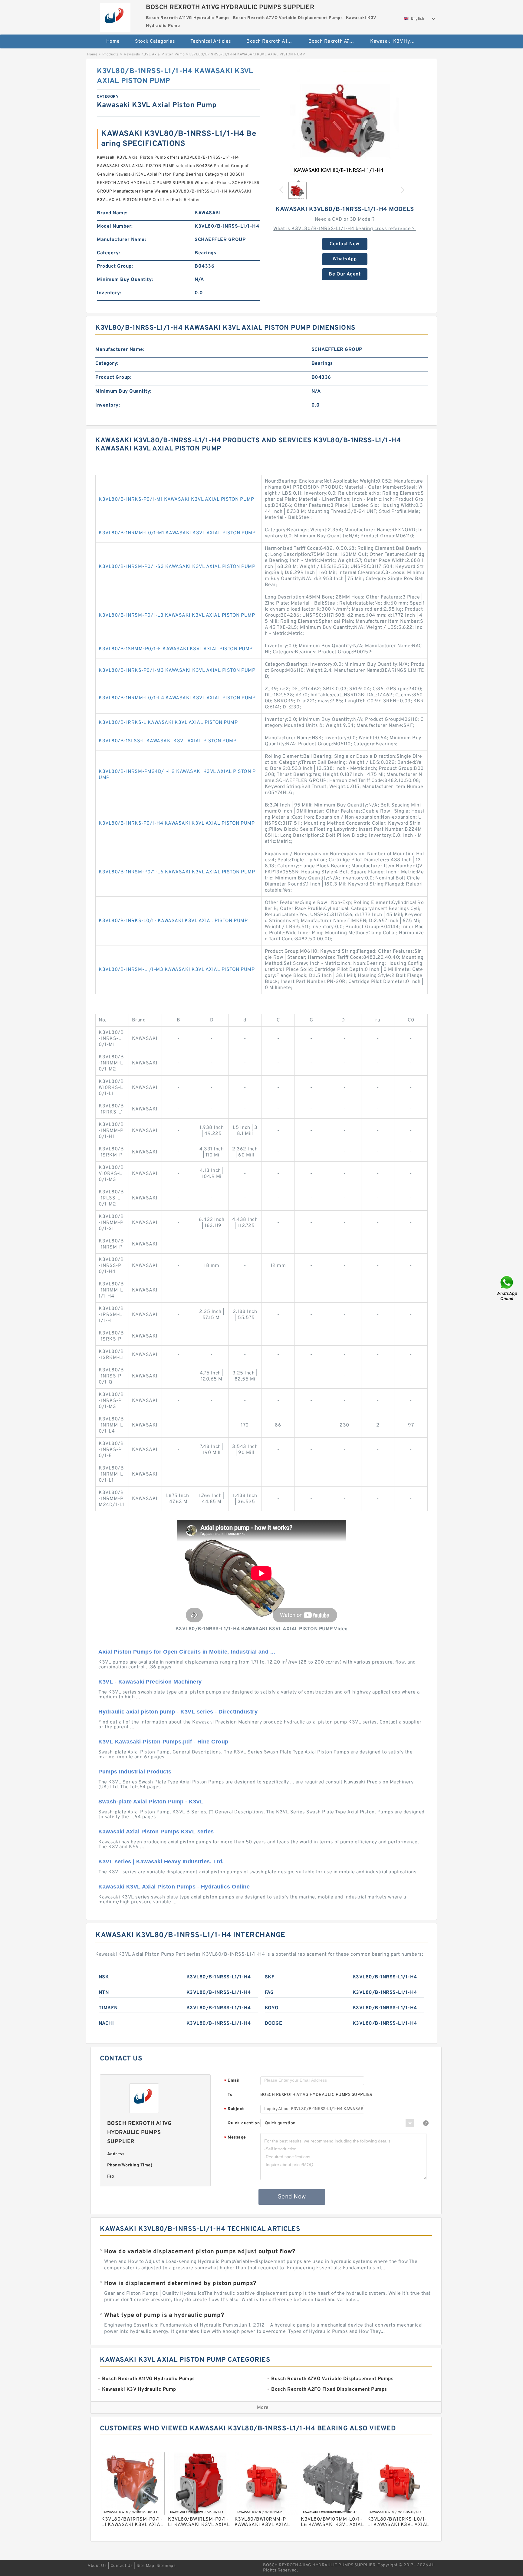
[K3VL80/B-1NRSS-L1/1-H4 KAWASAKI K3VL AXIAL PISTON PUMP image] (345, 121)
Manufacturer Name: (121, 240)
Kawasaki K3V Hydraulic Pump (397, 41)
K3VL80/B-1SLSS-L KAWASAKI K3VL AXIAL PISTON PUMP (168, 741)
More (263, 2408)
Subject (234, 2109)
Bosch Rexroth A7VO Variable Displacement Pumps (335, 41)
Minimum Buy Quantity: (125, 280)
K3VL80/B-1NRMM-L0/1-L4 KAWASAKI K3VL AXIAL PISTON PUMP (177, 698)
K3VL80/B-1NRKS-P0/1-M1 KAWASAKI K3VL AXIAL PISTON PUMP (176, 500)
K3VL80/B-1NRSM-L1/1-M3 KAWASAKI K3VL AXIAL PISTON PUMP (177, 970)
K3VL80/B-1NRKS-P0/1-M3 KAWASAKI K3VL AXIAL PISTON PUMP (177, 671)
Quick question (244, 2123)
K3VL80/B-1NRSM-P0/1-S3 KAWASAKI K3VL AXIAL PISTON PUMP (177, 567)
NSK (104, 1977)
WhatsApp (345, 259)
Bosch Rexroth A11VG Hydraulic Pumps (273, 41)
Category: (109, 253)
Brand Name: (112, 213)
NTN (104, 1993)
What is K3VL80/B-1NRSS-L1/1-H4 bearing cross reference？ (345, 229)
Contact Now (345, 244)
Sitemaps (166, 2566)
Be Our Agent (345, 274)
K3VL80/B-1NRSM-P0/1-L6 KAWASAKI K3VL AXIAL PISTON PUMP (177, 872)
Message (235, 2138)
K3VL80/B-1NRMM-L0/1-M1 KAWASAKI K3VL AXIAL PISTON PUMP (177, 533)
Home (113, 41)
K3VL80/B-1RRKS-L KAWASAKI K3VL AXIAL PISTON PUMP (168, 723)
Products (111, 54)
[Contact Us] (507, 1288)
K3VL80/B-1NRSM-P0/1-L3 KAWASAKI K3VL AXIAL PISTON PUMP (177, 615)
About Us (97, 2566)
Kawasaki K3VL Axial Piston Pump (154, 54)
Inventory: (109, 293)
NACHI (106, 2024)
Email (232, 2081)
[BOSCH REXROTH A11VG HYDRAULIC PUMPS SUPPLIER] (115, 16)
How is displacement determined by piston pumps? (180, 2284)
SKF (270, 1977)
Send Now (292, 2197)
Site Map (145, 2566)
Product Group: (115, 266)
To (230, 2095)
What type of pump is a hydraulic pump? (164, 2315)
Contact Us (122, 2566)
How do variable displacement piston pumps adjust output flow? (200, 2252)
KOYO (272, 2008)
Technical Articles (211, 41)
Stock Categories (155, 41)
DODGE (274, 2024)
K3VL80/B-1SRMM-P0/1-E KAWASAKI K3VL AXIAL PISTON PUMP (176, 649)
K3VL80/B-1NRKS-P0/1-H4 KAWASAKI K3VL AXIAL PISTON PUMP (177, 823)
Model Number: (115, 226)
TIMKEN (108, 2008)
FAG (269, 1993)
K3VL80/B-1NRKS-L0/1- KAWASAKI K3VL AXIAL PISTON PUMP (173, 921)
